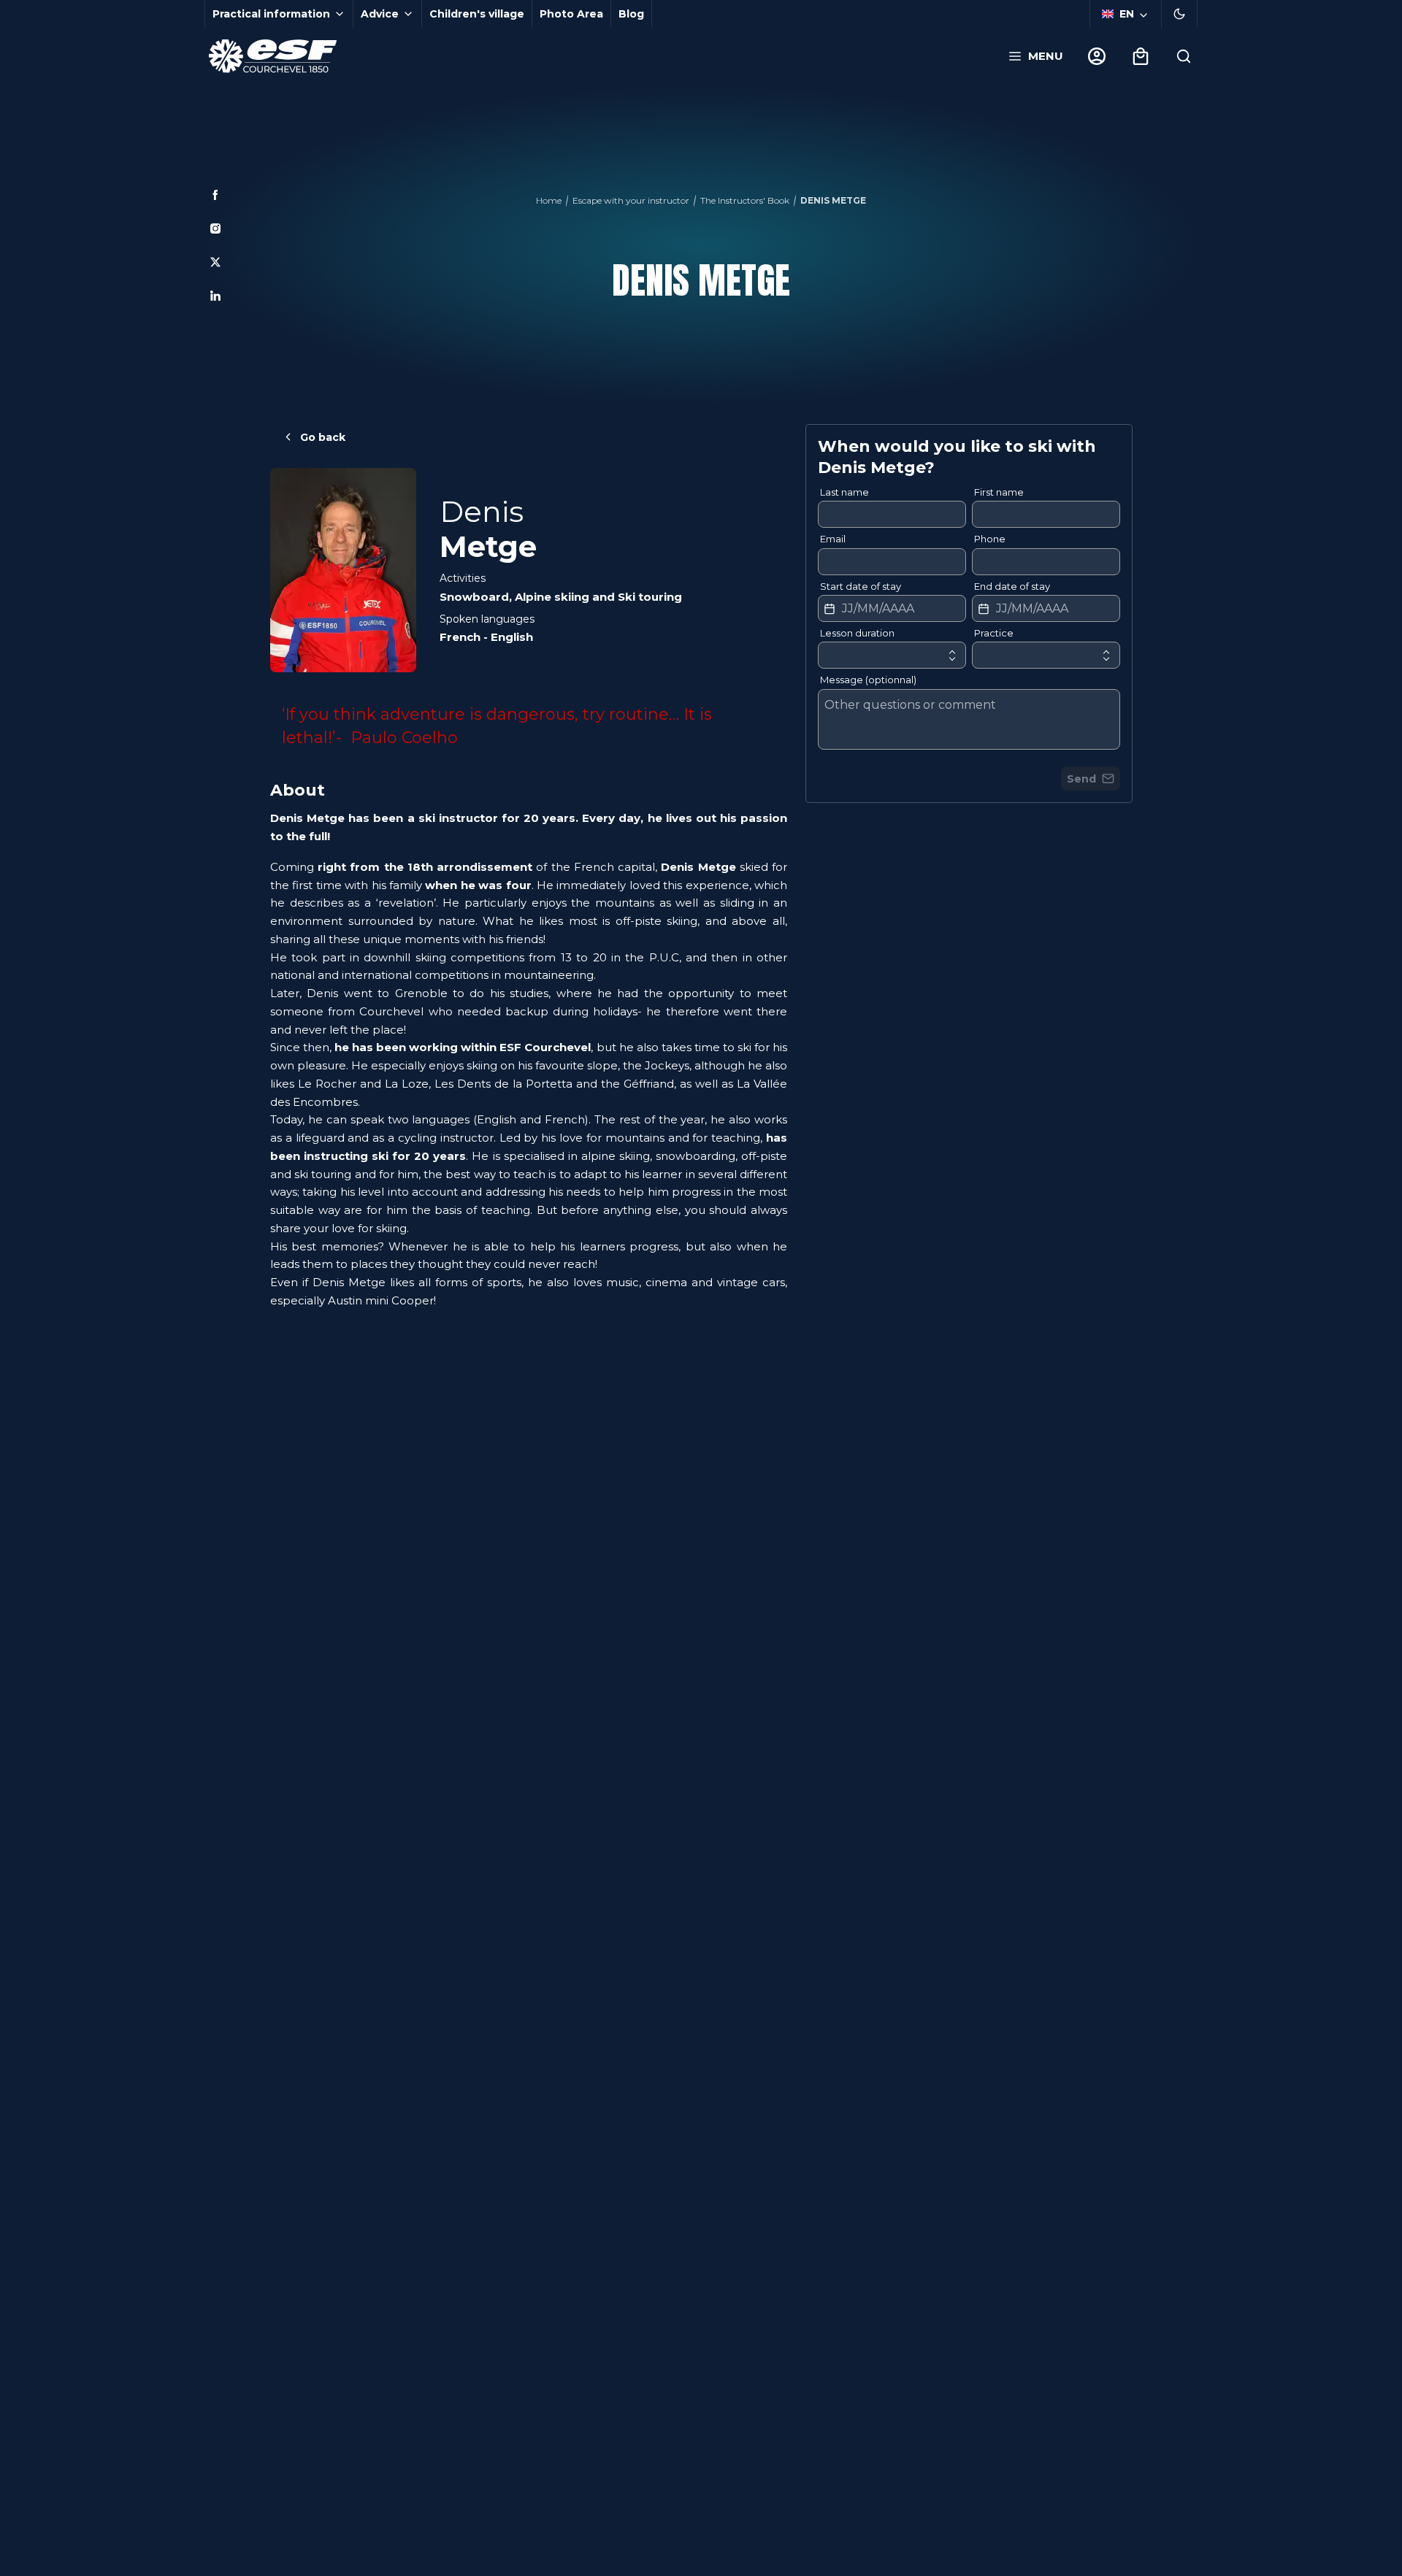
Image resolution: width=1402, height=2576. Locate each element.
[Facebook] (215, 195)
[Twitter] (215, 262)
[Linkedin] (215, 296)
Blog (631, 14)
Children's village (477, 14)
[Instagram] (215, 228)
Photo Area (571, 14)
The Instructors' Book (745, 200)
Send (1081, 779)
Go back (323, 437)
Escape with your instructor (631, 200)
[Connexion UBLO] (15, 2566)
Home (549, 200)
